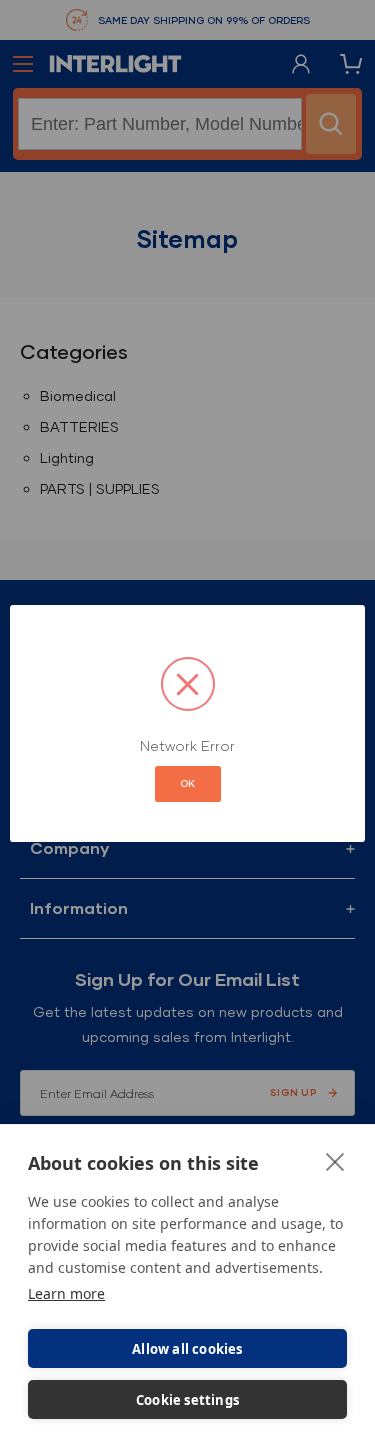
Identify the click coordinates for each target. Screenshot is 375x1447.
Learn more (66, 1293)
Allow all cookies (187, 1349)
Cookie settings (187, 1400)
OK (188, 783)
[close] (335, 1161)
